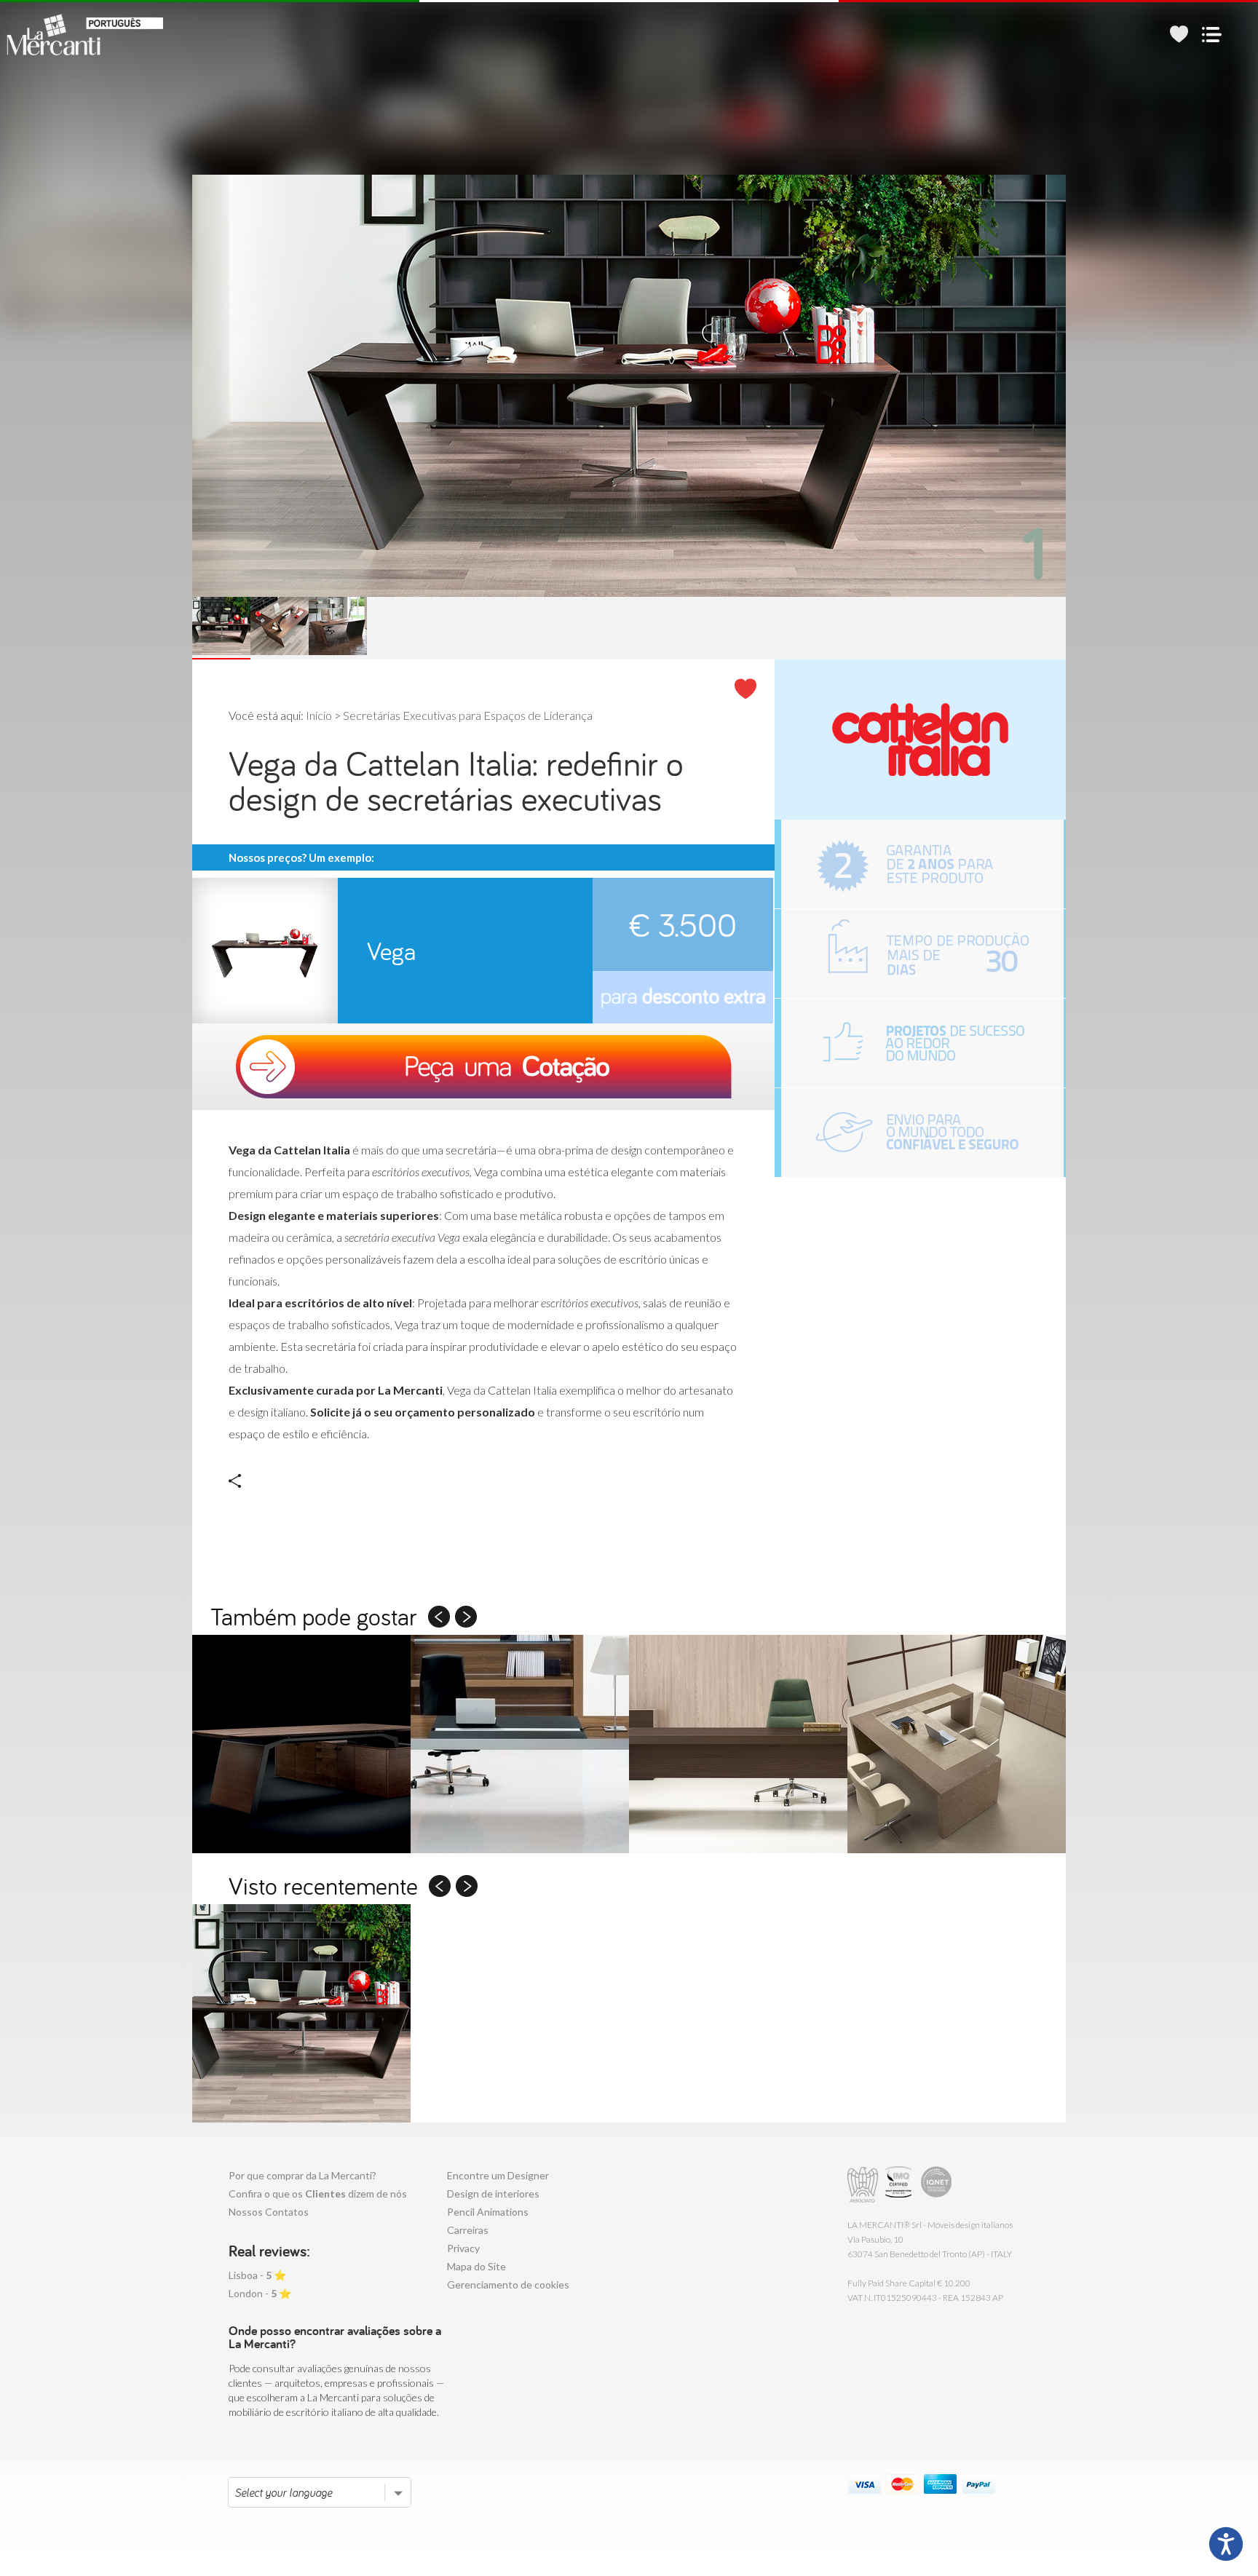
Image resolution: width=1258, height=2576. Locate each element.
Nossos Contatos (269, 2212)
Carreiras (468, 2230)
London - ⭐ (260, 2293)
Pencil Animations (488, 2212)
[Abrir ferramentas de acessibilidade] (1226, 2544)
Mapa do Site (476, 2266)
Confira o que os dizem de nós (318, 2193)
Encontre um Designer (498, 2175)
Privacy (463, 2248)
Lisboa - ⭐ (257, 2275)
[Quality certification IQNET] (937, 2185)
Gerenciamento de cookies (508, 2284)
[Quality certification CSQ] (900, 2185)
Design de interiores (493, 2193)
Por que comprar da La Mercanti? (302, 2175)
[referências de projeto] (922, 1043)
